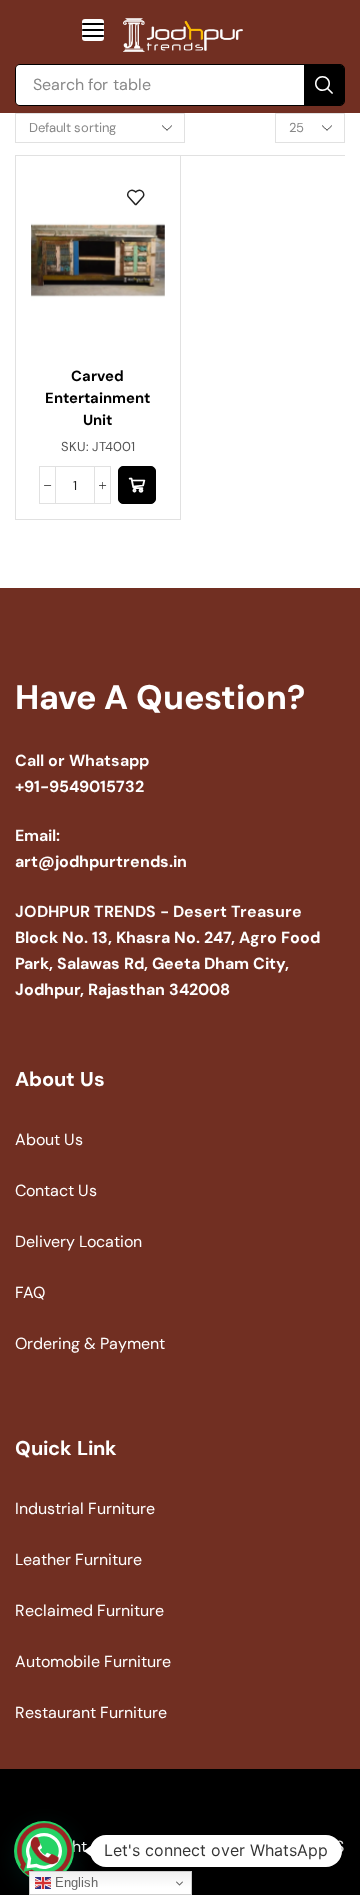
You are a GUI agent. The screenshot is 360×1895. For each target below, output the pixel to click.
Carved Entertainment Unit (97, 398)
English (74, 1882)
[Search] (324, 85)
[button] (93, 30)
